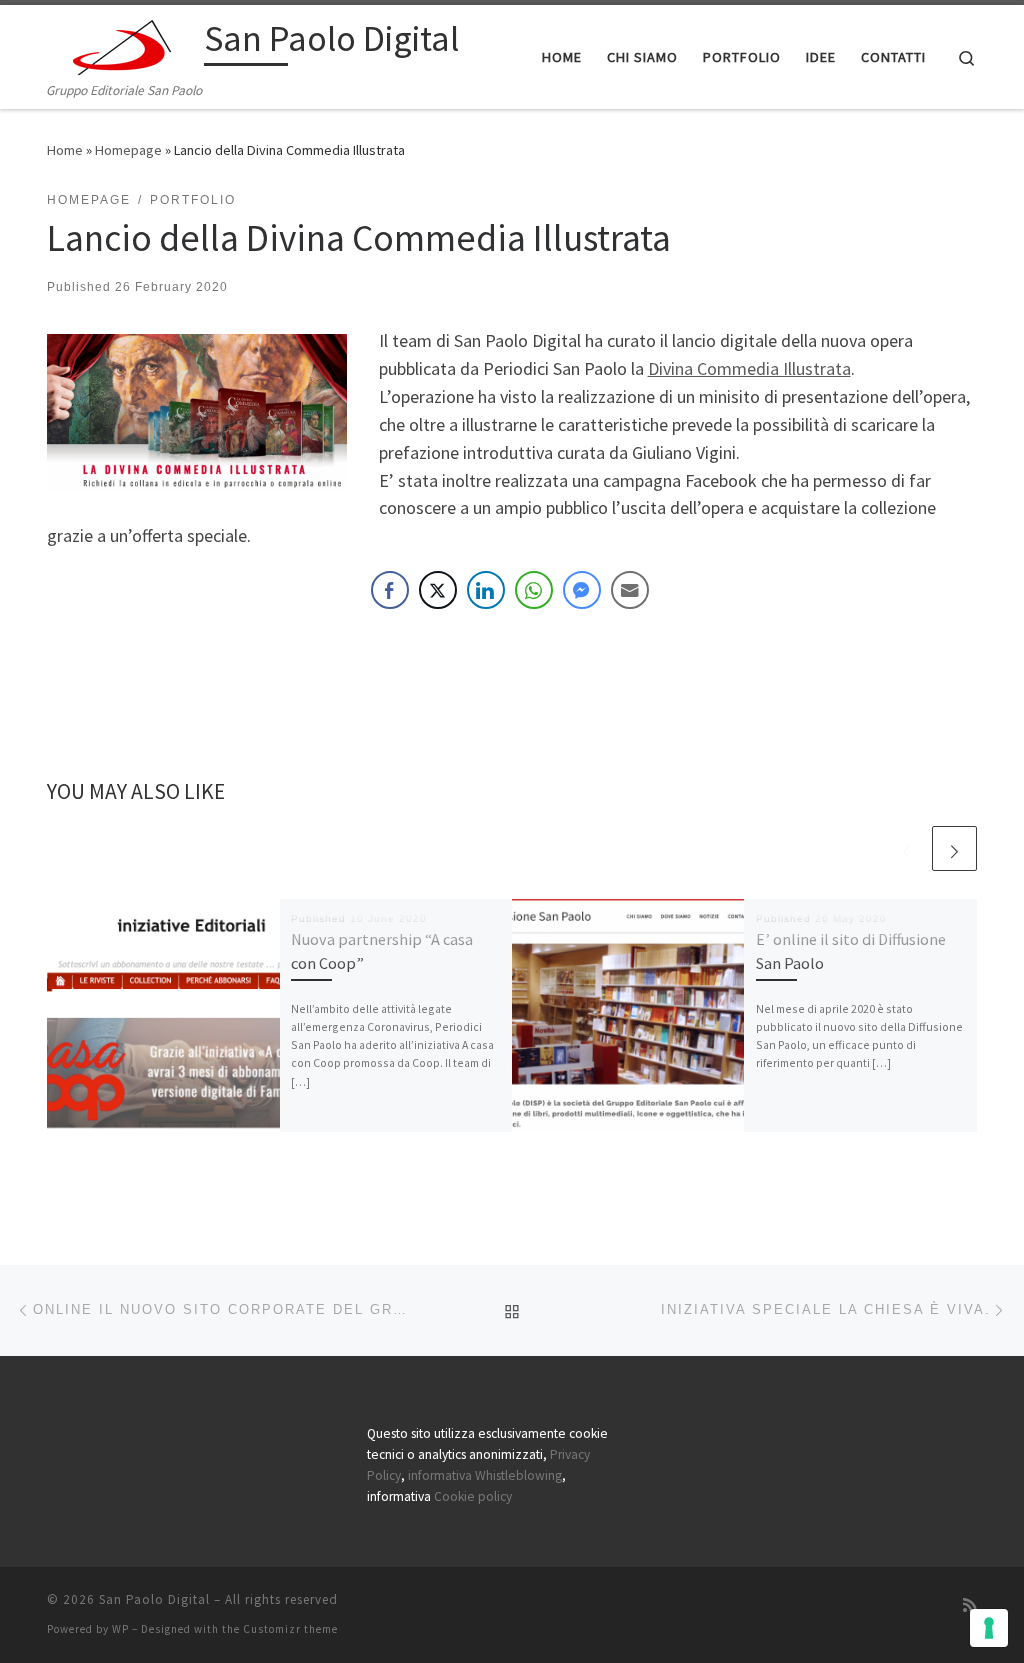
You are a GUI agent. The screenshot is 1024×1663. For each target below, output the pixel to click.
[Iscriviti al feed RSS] (970, 1605)
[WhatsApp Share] (534, 590)
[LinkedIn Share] (486, 590)
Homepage (128, 150)
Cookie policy (473, 1496)
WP (120, 1629)
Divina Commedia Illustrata (749, 368)
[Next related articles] (954, 848)
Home (65, 150)
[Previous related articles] (906, 848)
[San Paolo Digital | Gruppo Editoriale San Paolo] (122, 41)
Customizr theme (290, 1629)
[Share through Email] (630, 590)
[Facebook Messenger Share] (582, 590)
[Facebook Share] (390, 590)
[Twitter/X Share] (438, 590)
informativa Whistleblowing (485, 1475)
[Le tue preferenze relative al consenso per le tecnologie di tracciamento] (989, 1628)
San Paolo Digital (154, 1599)
